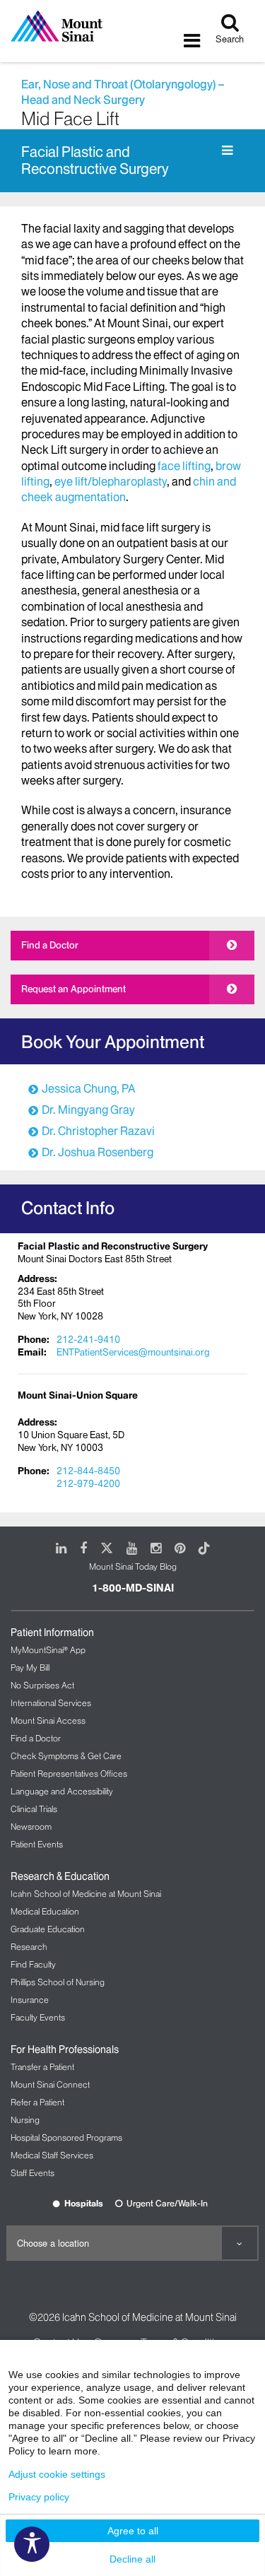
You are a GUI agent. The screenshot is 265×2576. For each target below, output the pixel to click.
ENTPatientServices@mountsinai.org (133, 1352)
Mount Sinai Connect (50, 2084)
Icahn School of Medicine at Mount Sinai (86, 1894)
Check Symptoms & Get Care (66, 1756)
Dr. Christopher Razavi (98, 1131)
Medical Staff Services (52, 2155)
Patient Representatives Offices (69, 1774)
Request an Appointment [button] (73, 989)
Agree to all (133, 2531)
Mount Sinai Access (48, 1721)
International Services (51, 1703)
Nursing (25, 2120)
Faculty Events (38, 2017)
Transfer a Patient (42, 2067)
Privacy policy (39, 2497)
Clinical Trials (34, 1809)
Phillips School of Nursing (58, 1982)
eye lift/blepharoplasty (111, 481)
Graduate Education (48, 1929)
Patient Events (37, 1844)
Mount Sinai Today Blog (133, 1566)
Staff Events (33, 2173)
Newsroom (31, 1827)
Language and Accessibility (62, 1791)
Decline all (132, 2559)
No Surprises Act (42, 1685)
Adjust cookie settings (57, 2474)
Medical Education (45, 1911)
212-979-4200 (88, 1483)
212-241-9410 (88, 1339)
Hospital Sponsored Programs (66, 2137)
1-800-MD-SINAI (133, 1588)
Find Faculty (33, 1964)
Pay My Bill (30, 1668)
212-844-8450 (88, 1471)
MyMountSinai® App (48, 1650)
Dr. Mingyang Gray (88, 1110)
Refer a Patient (37, 2102)
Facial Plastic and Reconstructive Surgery (95, 161)
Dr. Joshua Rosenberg (98, 1152)
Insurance (30, 2000)
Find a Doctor (50, 945)
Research (29, 1947)
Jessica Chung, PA (89, 1088)
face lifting (184, 466)
